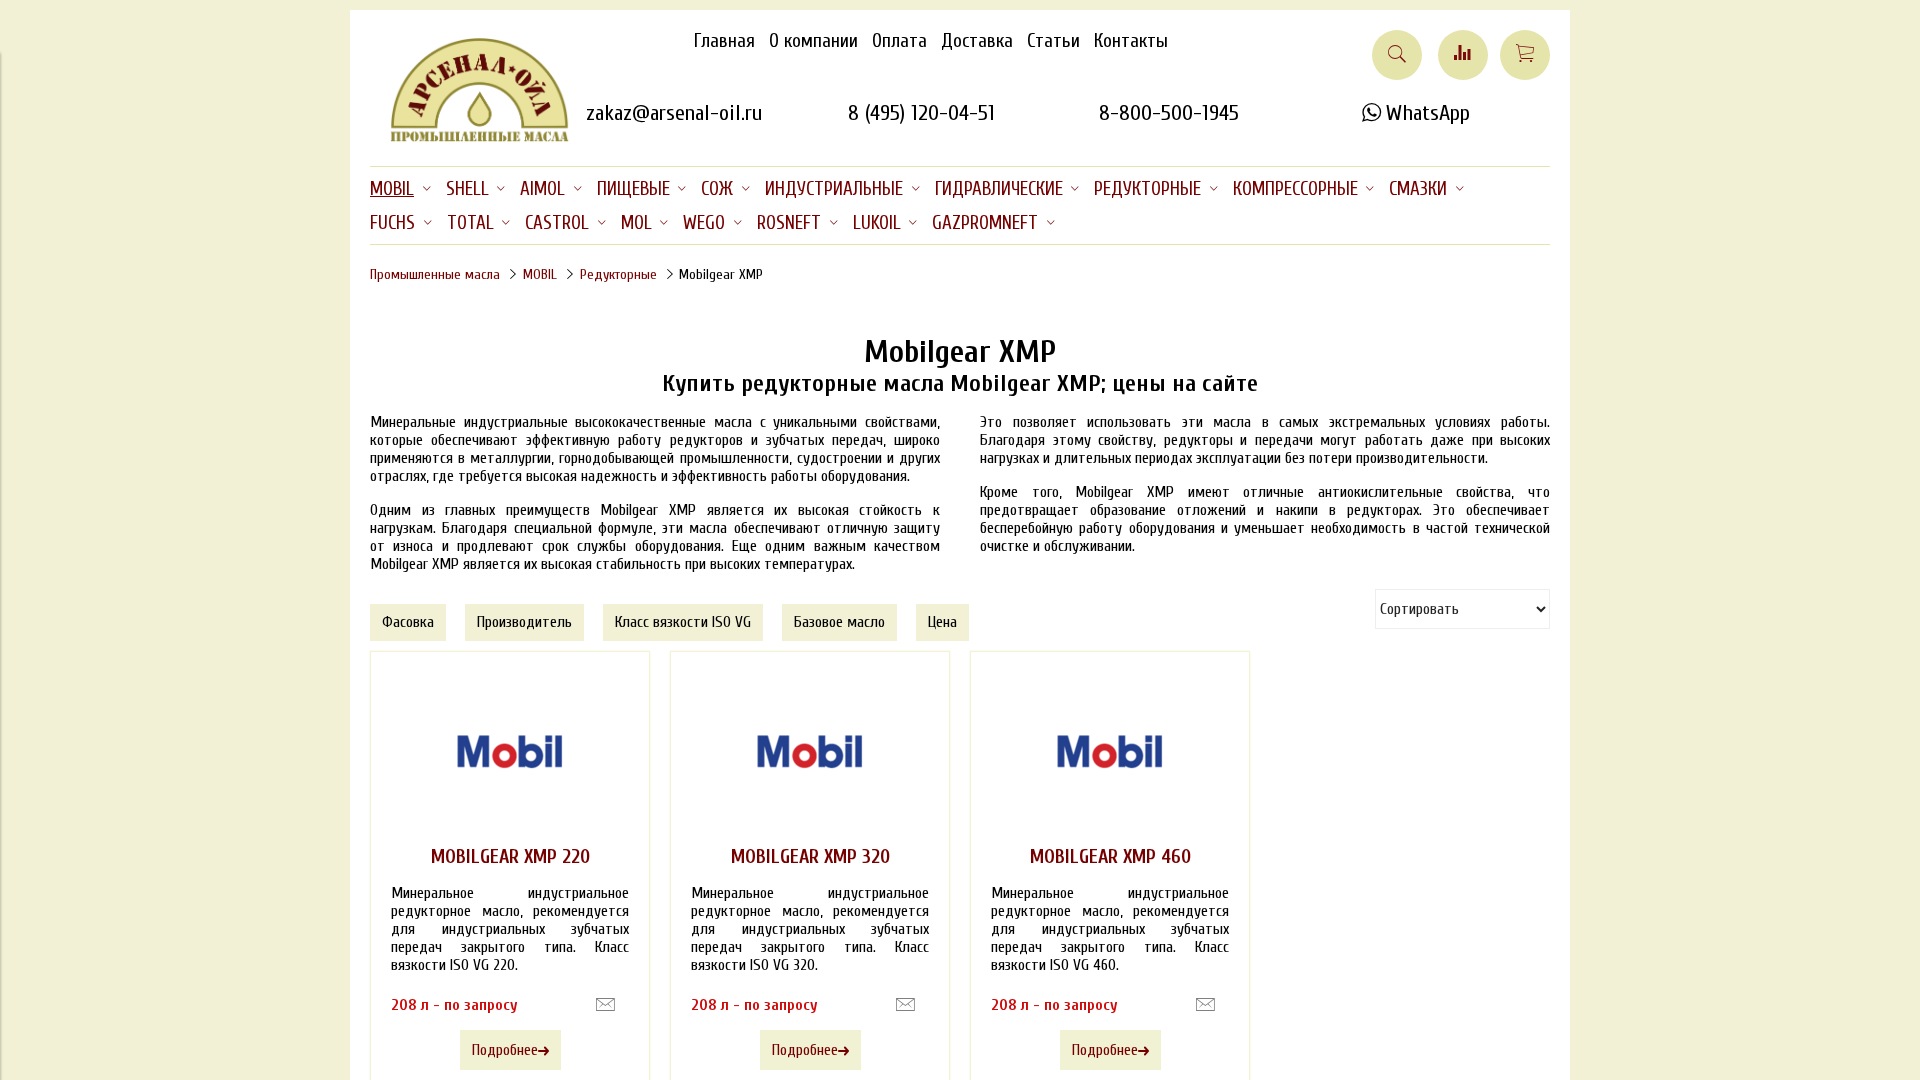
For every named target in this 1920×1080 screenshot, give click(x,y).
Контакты (1131, 41)
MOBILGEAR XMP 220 (510, 857)
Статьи (1053, 41)
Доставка (977, 41)
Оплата (899, 41)
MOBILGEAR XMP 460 (1110, 857)
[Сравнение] (1463, 55)
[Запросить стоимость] (605, 1005)
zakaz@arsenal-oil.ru (674, 113)
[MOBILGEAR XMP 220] (510, 752)
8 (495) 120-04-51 (921, 113)
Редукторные (618, 274)
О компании (813, 41)
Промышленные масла (435, 274)
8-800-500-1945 (1169, 113)
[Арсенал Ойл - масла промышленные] (470, 138)
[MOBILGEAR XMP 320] (810, 752)
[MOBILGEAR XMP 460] (1110, 752)
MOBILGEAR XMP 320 (810, 857)
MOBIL (540, 274)
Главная (724, 41)
